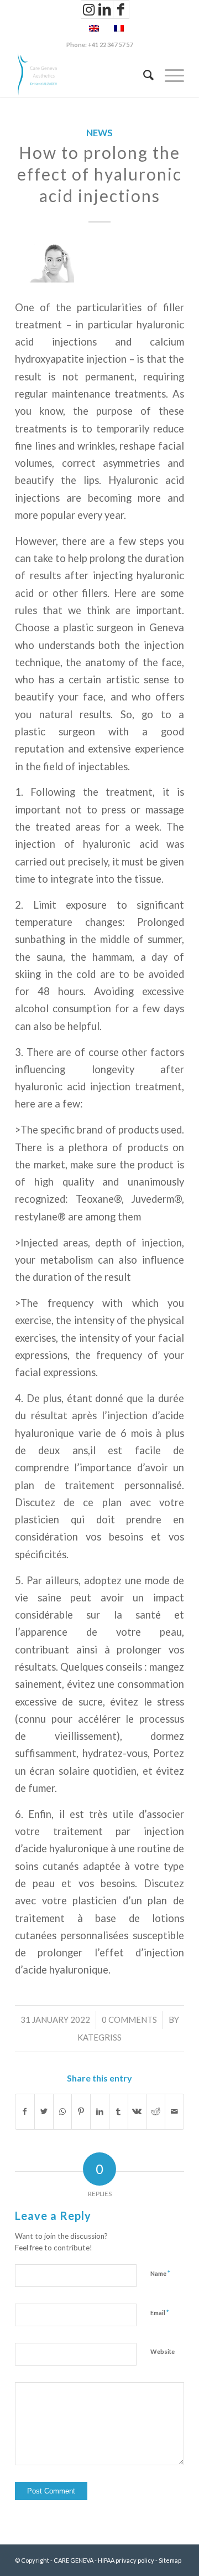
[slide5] (99, 264)
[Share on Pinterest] (81, 2111)
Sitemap (170, 2560)
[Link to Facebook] (121, 9)
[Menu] (169, 75)
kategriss (99, 2037)
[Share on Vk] (137, 2111)
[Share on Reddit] (156, 2111)
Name (160, 2273)
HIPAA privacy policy (126, 2560)
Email (160, 2312)
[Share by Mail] (174, 2111)
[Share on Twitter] (44, 2111)
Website (163, 2351)
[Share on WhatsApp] (63, 2111)
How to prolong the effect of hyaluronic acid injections (99, 174)
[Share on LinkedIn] (100, 2111)
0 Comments (129, 2019)
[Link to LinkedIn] (105, 9)
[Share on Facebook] (25, 2111)
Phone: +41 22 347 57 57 (99, 45)
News (99, 133)
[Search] (143, 75)
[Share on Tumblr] (119, 2111)
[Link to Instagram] (89, 9)
